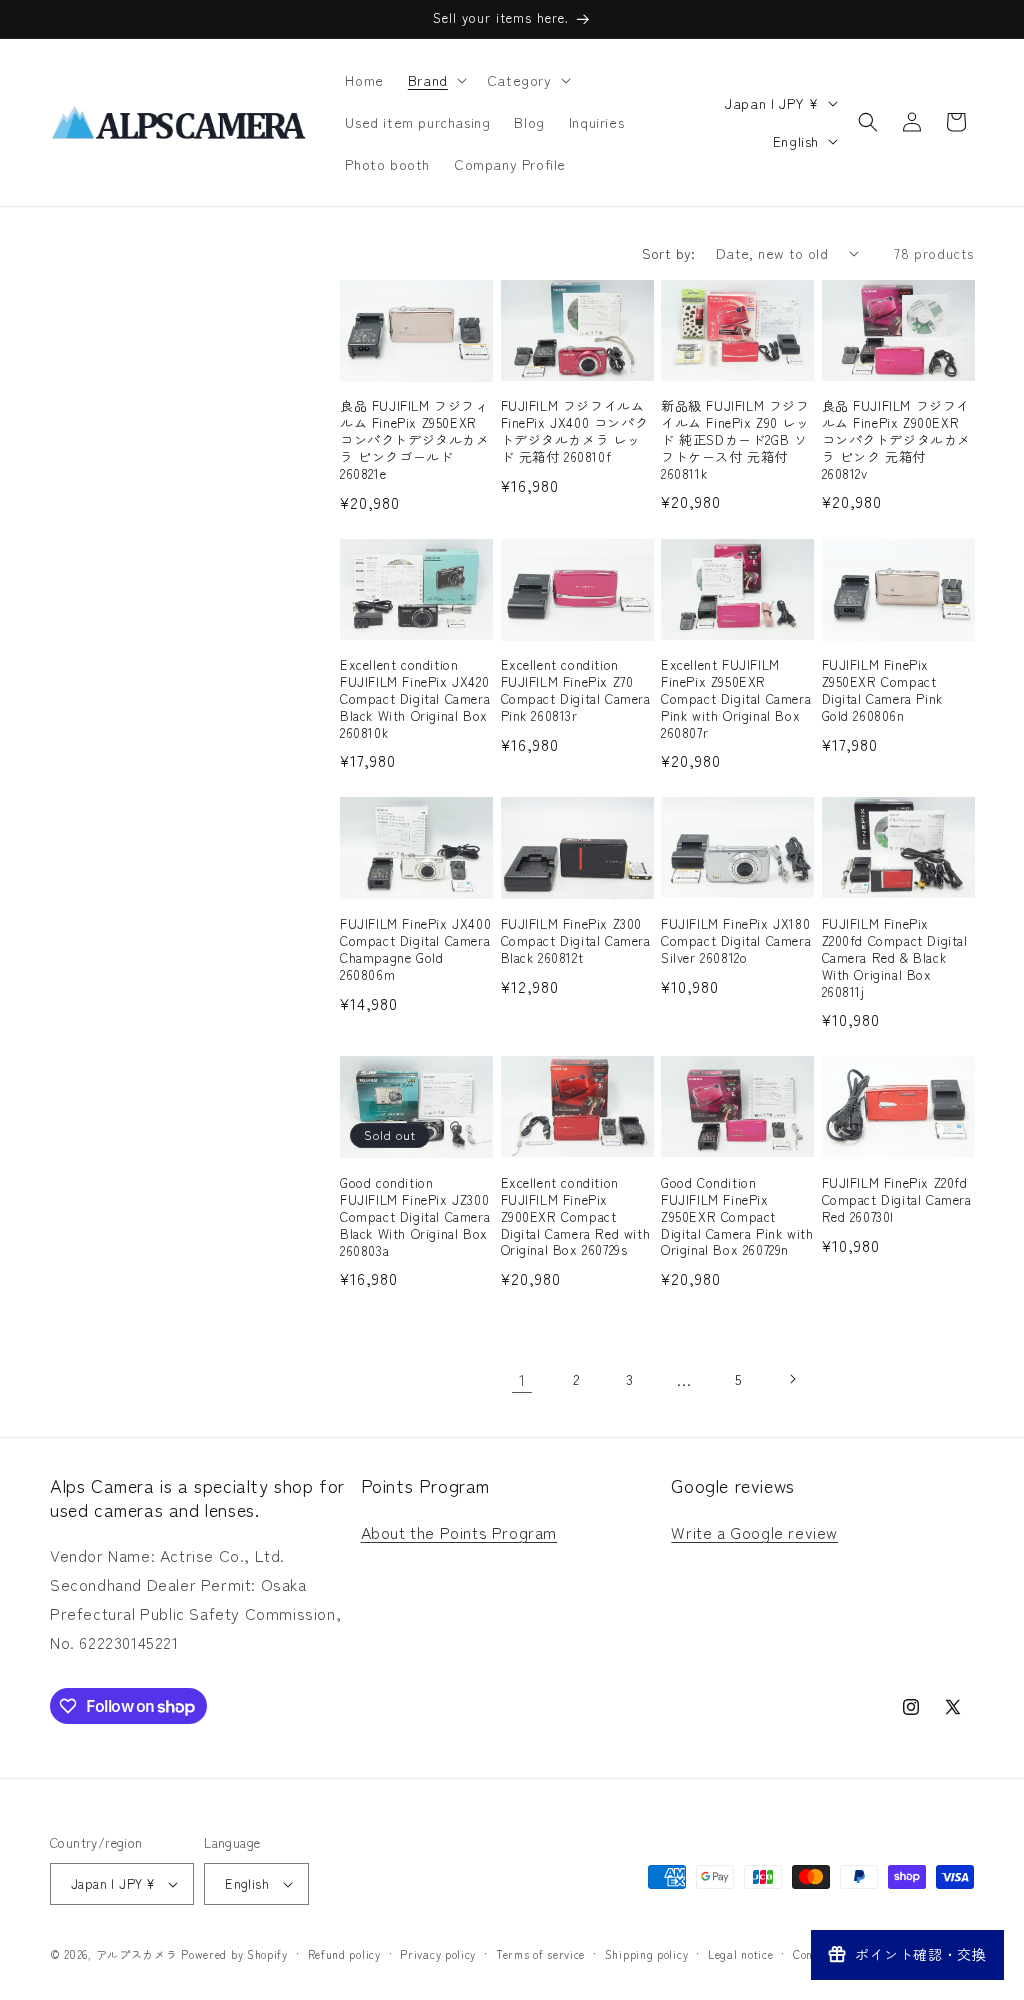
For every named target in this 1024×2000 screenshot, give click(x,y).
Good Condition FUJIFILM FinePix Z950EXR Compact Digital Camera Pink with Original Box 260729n (737, 1217)
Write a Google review (754, 1532)
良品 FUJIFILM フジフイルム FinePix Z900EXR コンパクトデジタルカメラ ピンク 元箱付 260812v (897, 440)
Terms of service (540, 1954)
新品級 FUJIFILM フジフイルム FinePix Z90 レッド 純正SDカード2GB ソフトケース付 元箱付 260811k (735, 440)
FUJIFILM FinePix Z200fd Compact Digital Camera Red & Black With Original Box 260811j (895, 958)
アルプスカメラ (137, 1954)
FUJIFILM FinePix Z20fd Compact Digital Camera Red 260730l (897, 1200)
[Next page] (792, 1379)
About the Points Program (459, 1532)
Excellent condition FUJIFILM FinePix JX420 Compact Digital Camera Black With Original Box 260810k (415, 699)
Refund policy (344, 1954)
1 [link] (522, 1379)
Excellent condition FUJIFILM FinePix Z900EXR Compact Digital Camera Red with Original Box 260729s (576, 1217)
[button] (435, 80)
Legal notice (740, 1954)
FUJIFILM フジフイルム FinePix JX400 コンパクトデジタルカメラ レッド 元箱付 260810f (575, 432)
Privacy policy (438, 1954)
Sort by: (669, 253)
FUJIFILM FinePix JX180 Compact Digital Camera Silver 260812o (736, 941)
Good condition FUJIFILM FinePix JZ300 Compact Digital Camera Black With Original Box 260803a (415, 1217)
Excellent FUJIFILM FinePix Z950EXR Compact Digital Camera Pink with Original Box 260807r (736, 699)
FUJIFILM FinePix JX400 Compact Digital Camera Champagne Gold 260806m (415, 950)
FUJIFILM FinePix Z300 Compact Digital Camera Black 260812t (576, 941)
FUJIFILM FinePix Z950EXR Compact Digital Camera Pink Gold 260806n (882, 691)
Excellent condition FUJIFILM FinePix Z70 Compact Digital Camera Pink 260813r (576, 691)
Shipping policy (647, 1954)
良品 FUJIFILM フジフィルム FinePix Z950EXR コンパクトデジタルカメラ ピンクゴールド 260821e (415, 440)
